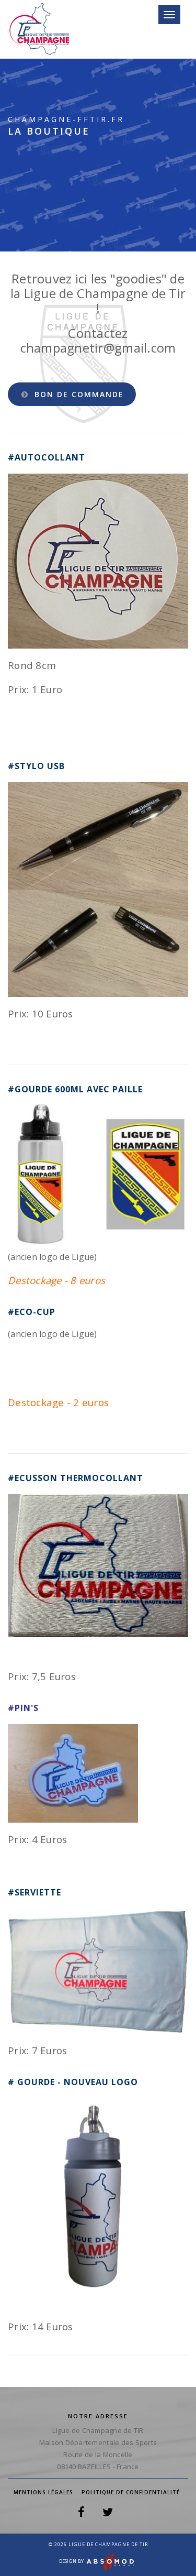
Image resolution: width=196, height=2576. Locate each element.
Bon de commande (78, 394)
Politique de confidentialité (131, 2492)
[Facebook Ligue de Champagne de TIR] (81, 2514)
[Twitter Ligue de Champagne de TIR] (108, 2514)
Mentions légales (43, 2492)
